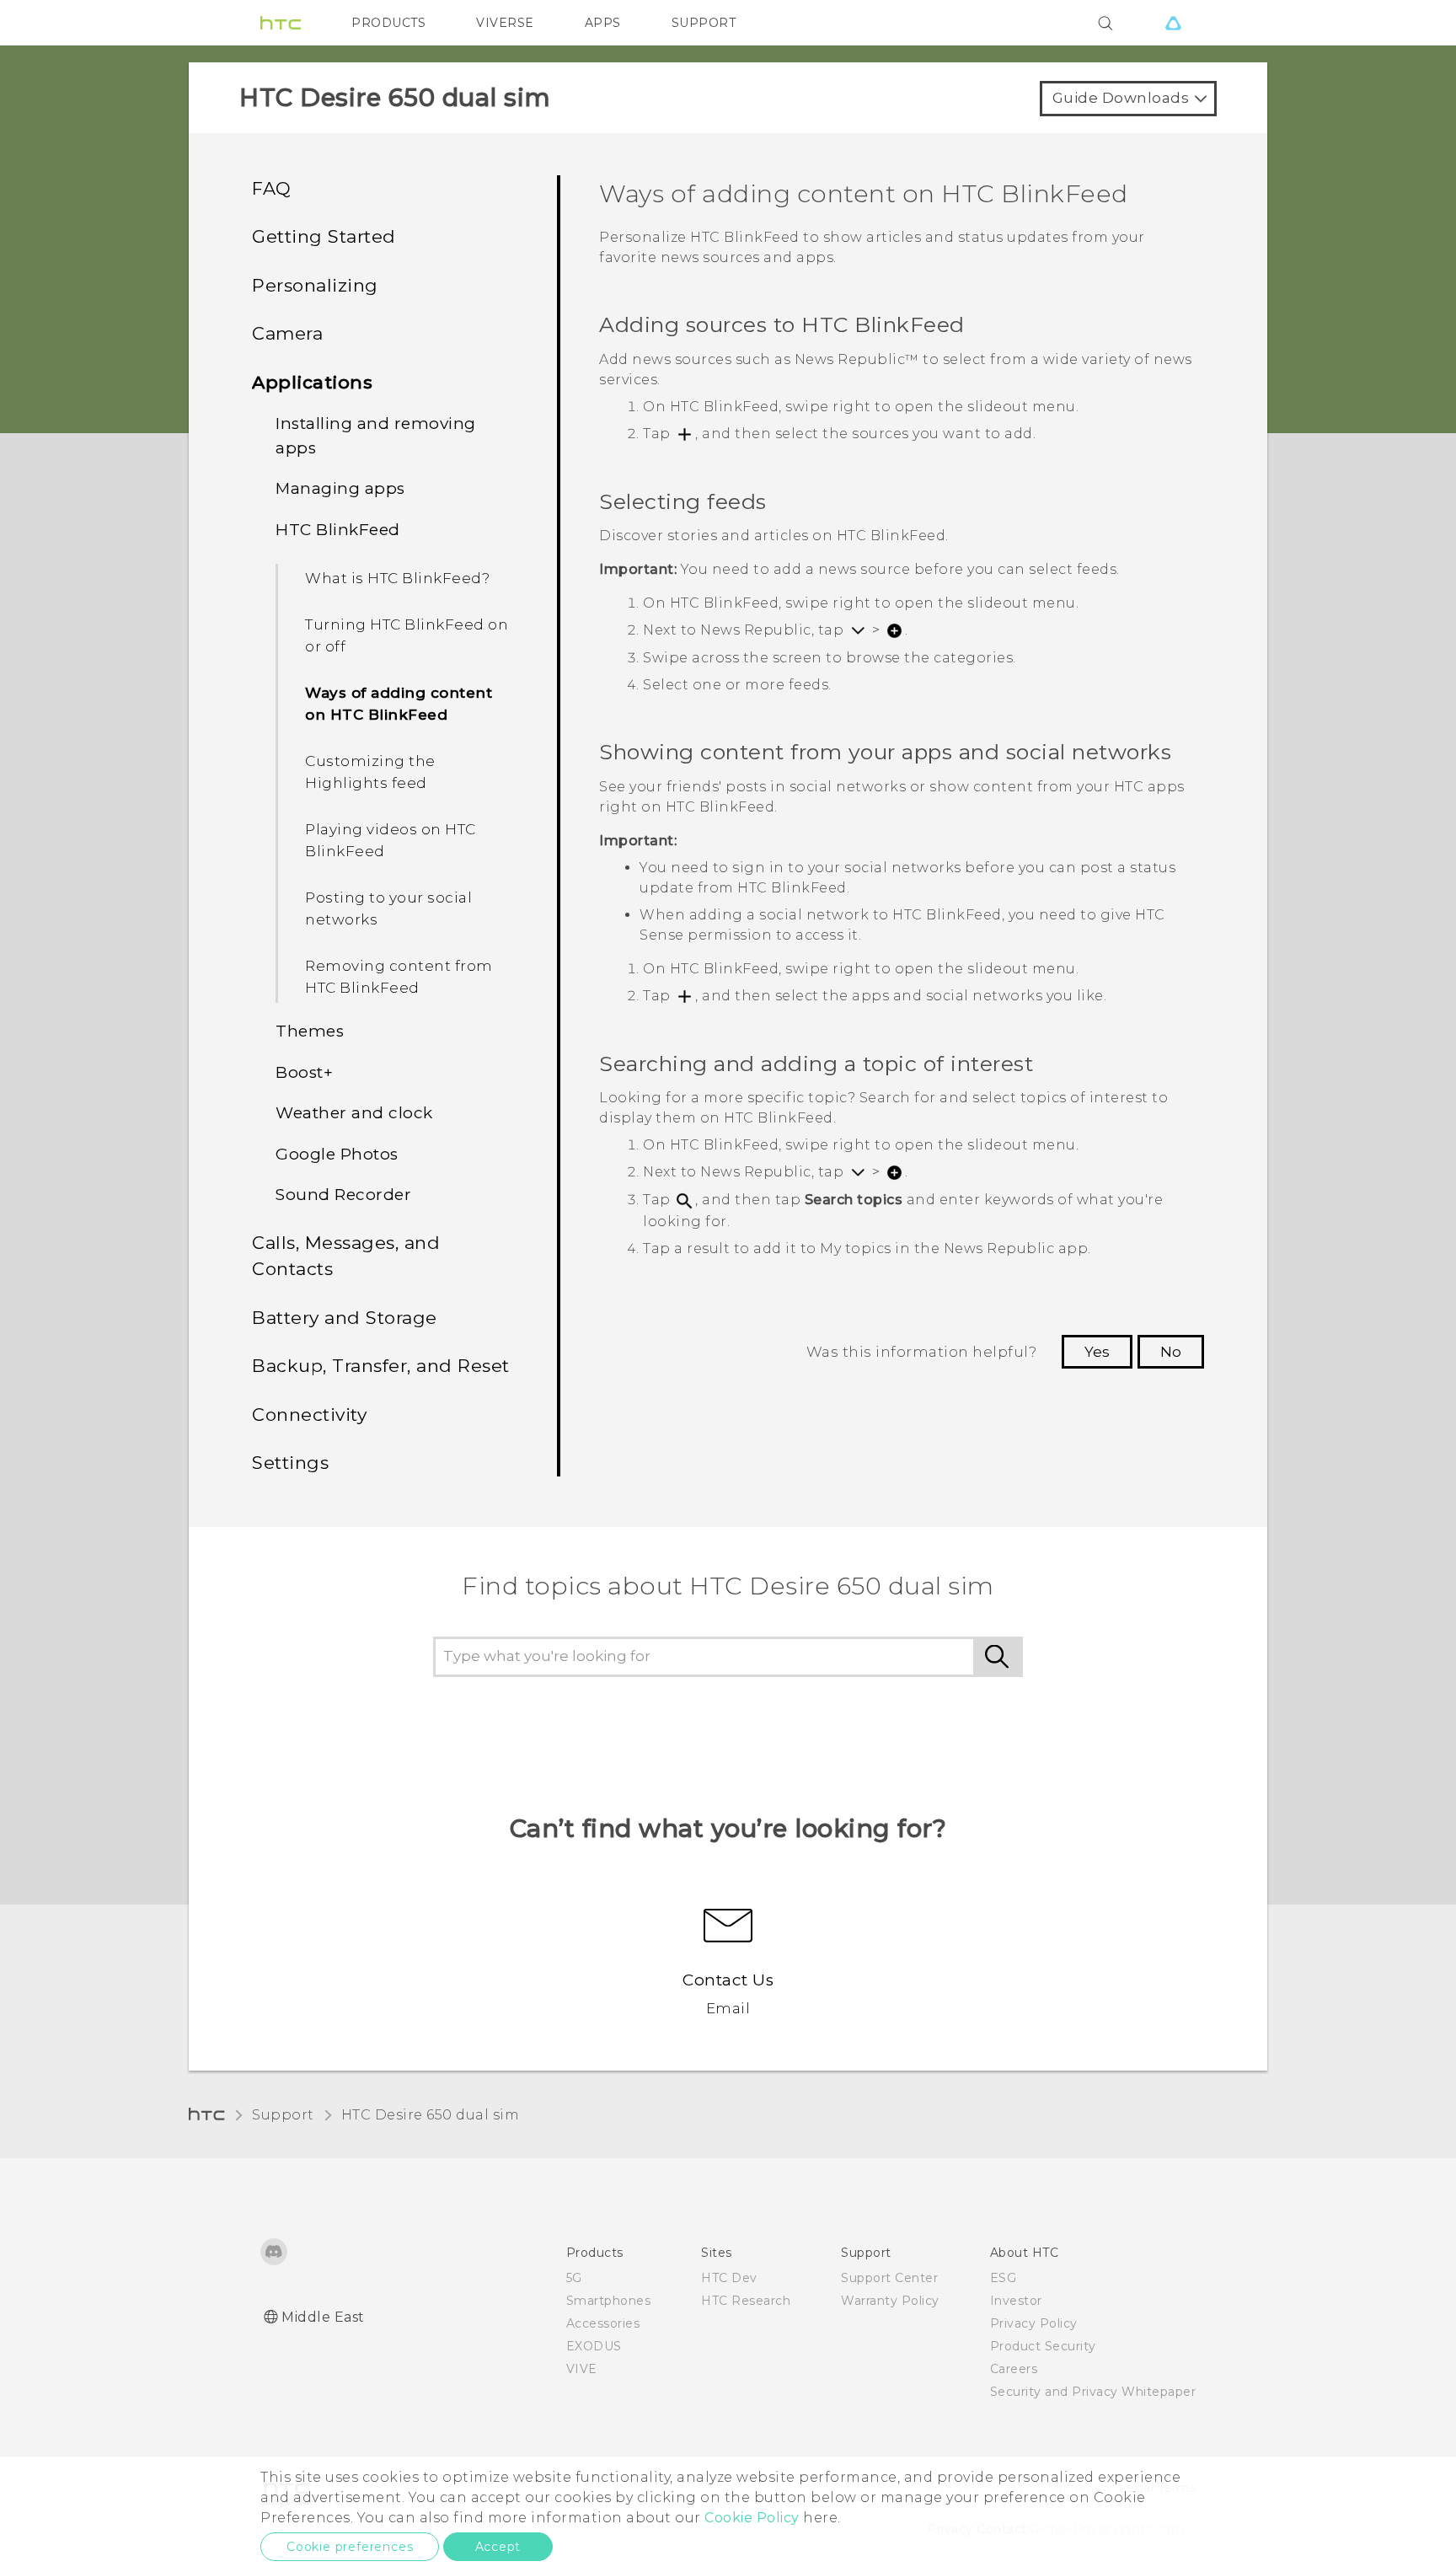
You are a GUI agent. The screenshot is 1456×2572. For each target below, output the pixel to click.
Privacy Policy (1034, 2323)
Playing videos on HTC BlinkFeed (391, 840)
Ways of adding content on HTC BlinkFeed (399, 704)
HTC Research (746, 2301)
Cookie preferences (350, 2547)
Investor (1016, 2301)
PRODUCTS (388, 23)
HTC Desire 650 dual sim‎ (431, 2115)
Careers (1014, 2369)
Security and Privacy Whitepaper (1093, 2392)
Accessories (603, 2323)
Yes (1097, 1352)
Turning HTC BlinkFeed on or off (407, 635)
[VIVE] (1173, 23)
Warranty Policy (890, 2301)
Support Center (889, 2278)
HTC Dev (729, 2278)
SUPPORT (704, 23)
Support (283, 2115)
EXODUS (594, 2346)
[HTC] (281, 23)
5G (574, 2278)
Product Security (1043, 2346)
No (1171, 1352)
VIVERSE (505, 23)
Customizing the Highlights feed (370, 772)
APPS (603, 23)
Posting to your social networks (388, 908)
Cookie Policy (752, 2518)
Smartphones (609, 2301)
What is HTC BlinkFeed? (397, 578)
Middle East (323, 2317)
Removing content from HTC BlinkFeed (399, 977)
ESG (1004, 2278)
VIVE (582, 2369)
